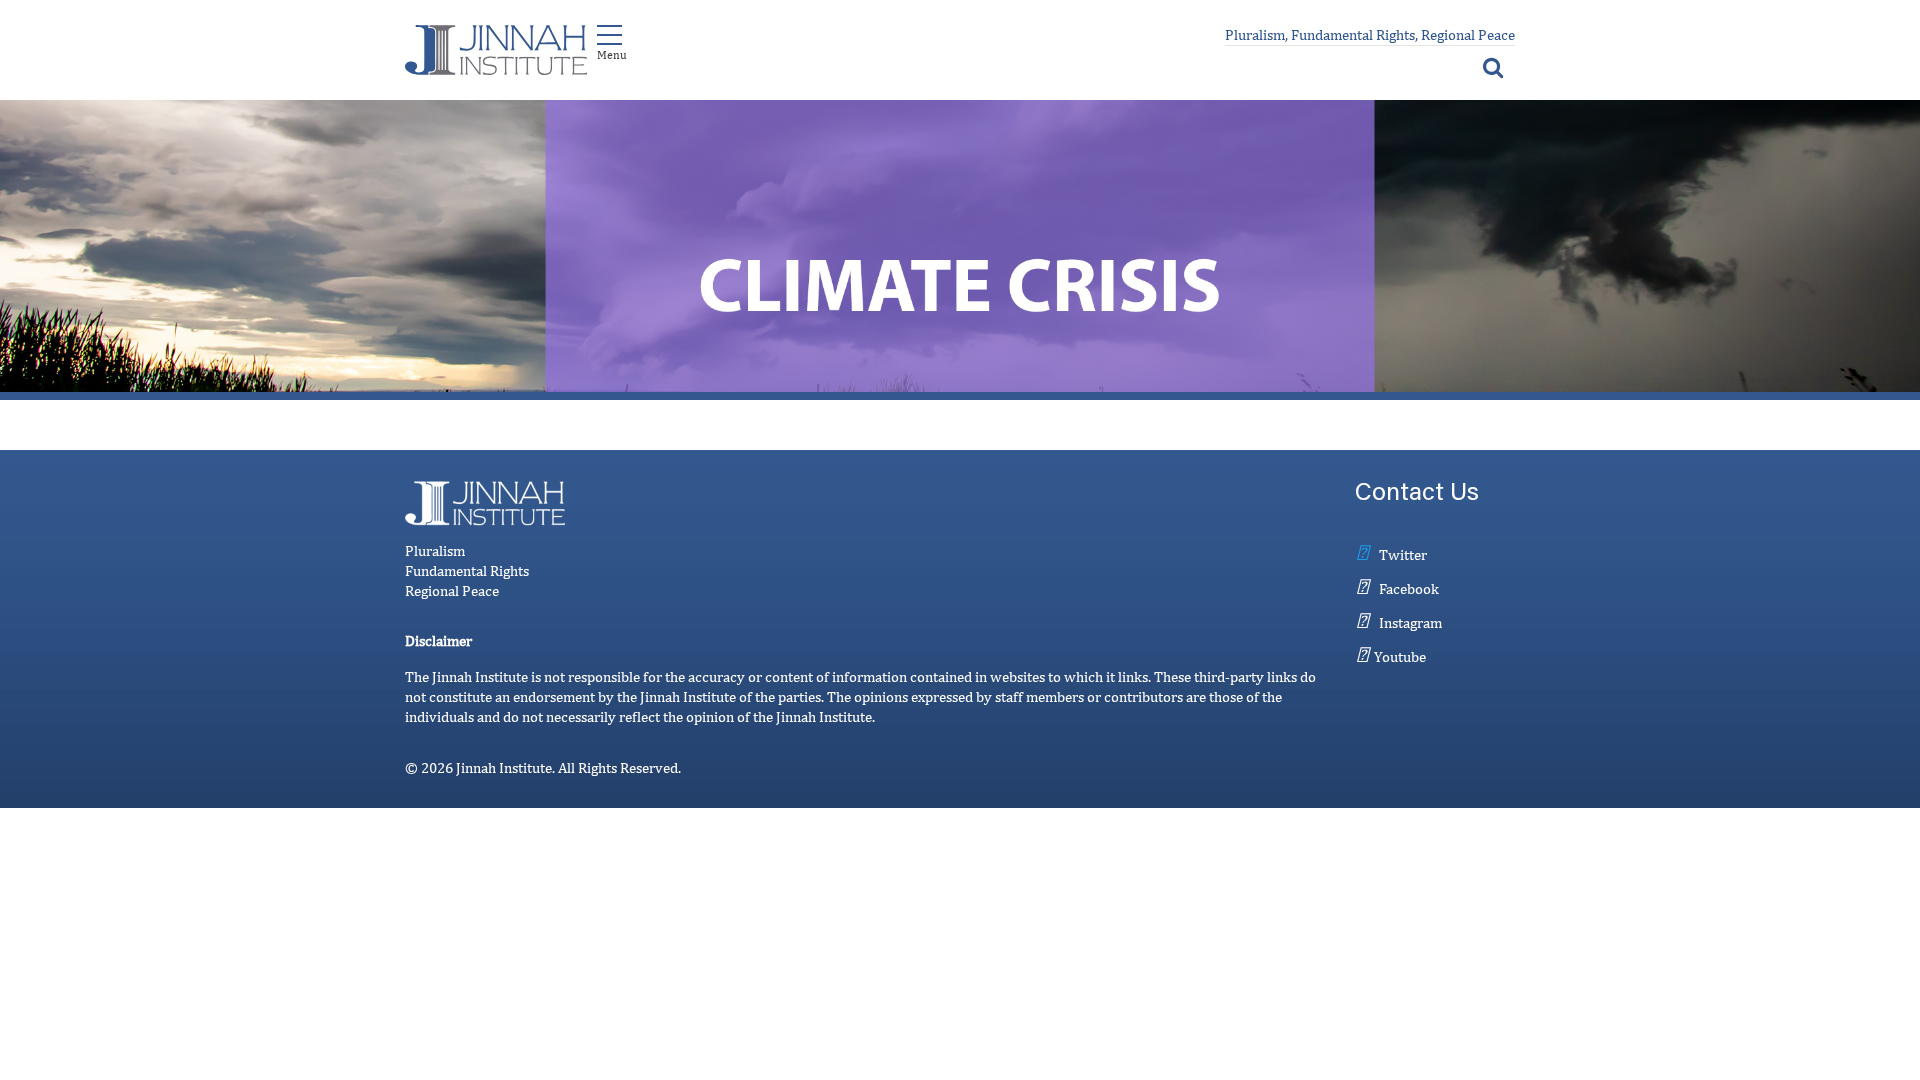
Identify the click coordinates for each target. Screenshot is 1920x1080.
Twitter (1403, 554)
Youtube (1400, 656)
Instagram (1410, 622)
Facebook (1409, 588)
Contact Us (1417, 494)
